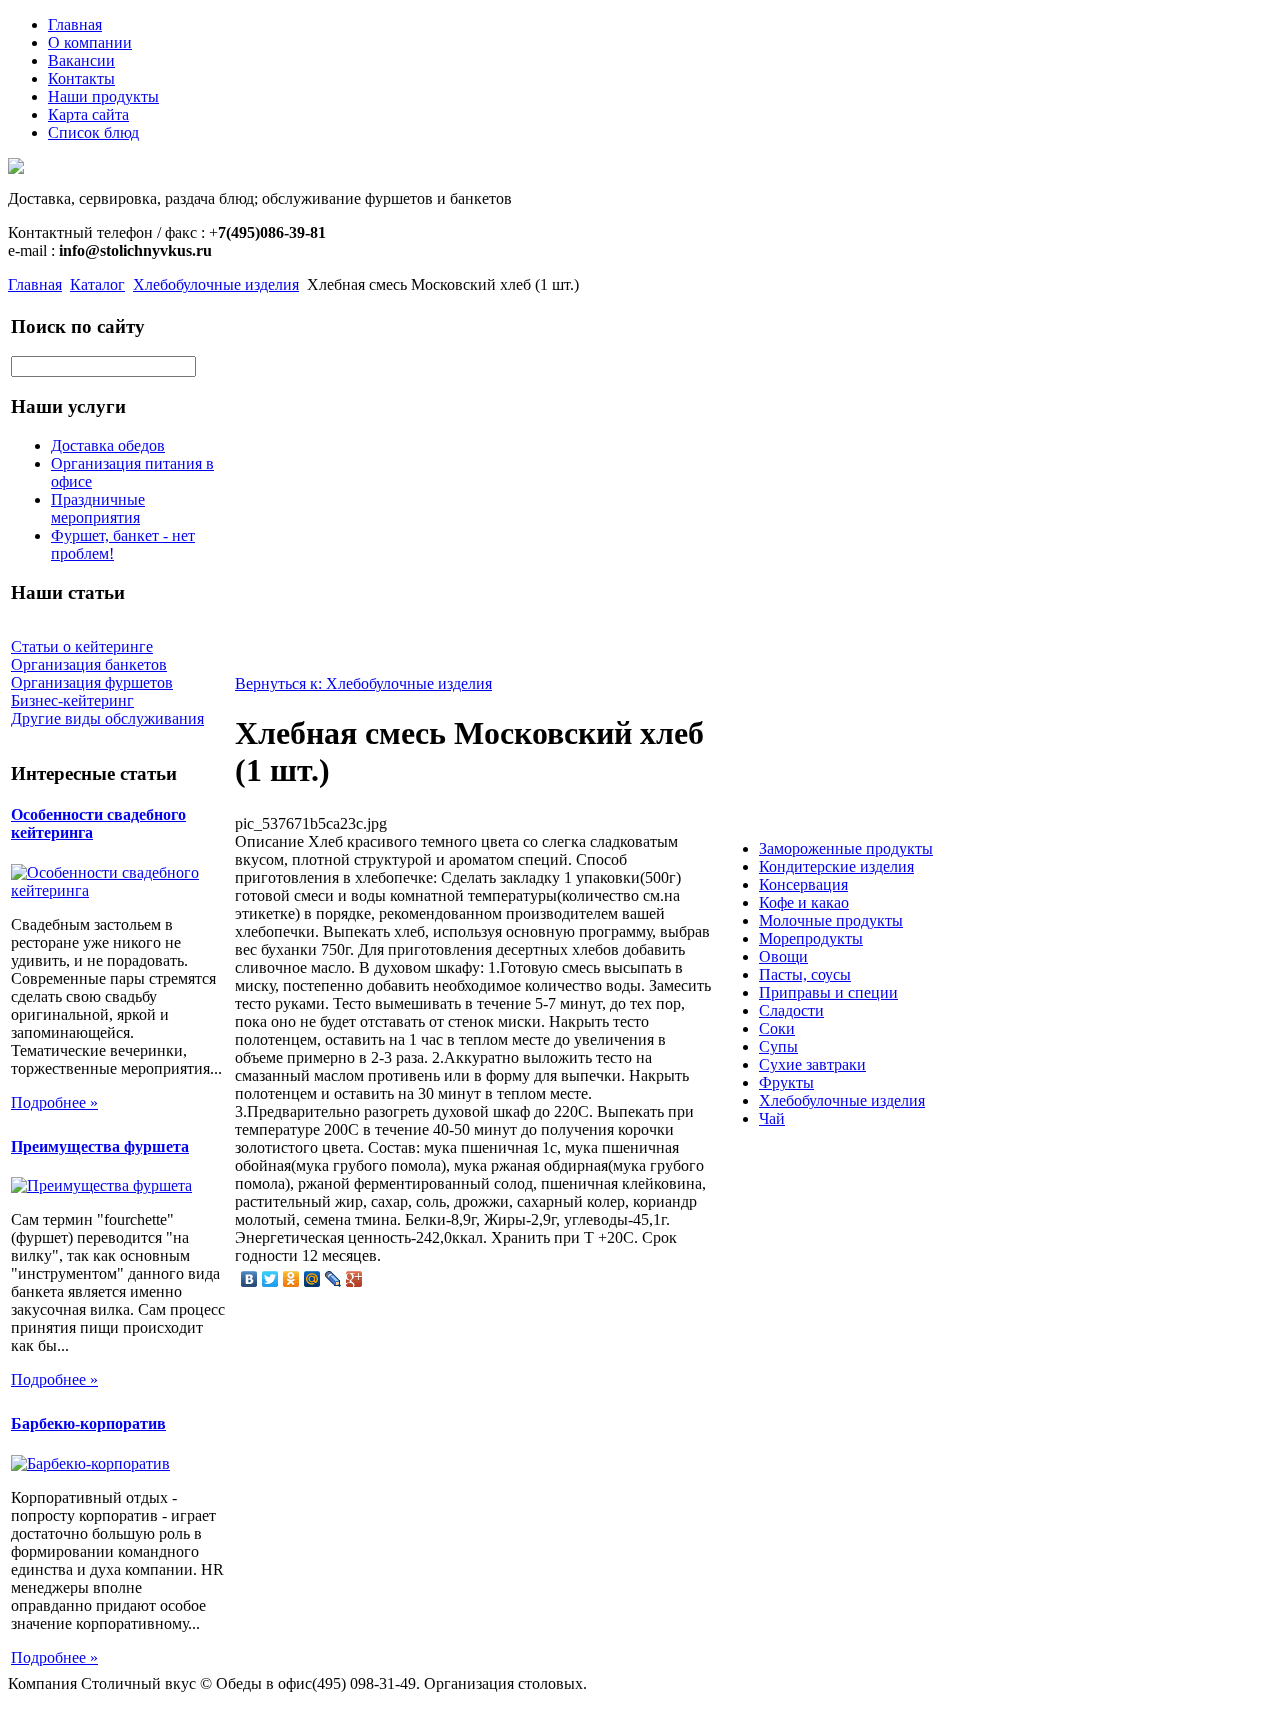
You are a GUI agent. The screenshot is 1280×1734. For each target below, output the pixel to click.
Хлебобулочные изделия (216, 284)
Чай (772, 1118)
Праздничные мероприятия (98, 508)
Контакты (81, 78)
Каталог (97, 284)
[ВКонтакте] (249, 1279)
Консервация (803, 884)
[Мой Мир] (312, 1279)
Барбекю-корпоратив (88, 1423)
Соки (777, 1028)
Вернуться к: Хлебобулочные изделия (363, 683)
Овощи (783, 956)
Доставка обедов (108, 445)
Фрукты (786, 1082)
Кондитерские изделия (836, 866)
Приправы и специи (828, 992)
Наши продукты (103, 96)
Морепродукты (811, 938)
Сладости (791, 1010)
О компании (90, 42)
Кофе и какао (804, 902)
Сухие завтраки (812, 1064)
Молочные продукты (831, 920)
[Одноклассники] (291, 1279)
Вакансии (81, 60)
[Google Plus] (354, 1279)
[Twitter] (270, 1279)
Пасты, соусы (805, 974)
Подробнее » (54, 1102)
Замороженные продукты (846, 848)
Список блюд (93, 132)
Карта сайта (88, 114)
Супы (778, 1046)
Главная (75, 24)
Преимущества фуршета (100, 1146)
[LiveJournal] (333, 1279)
